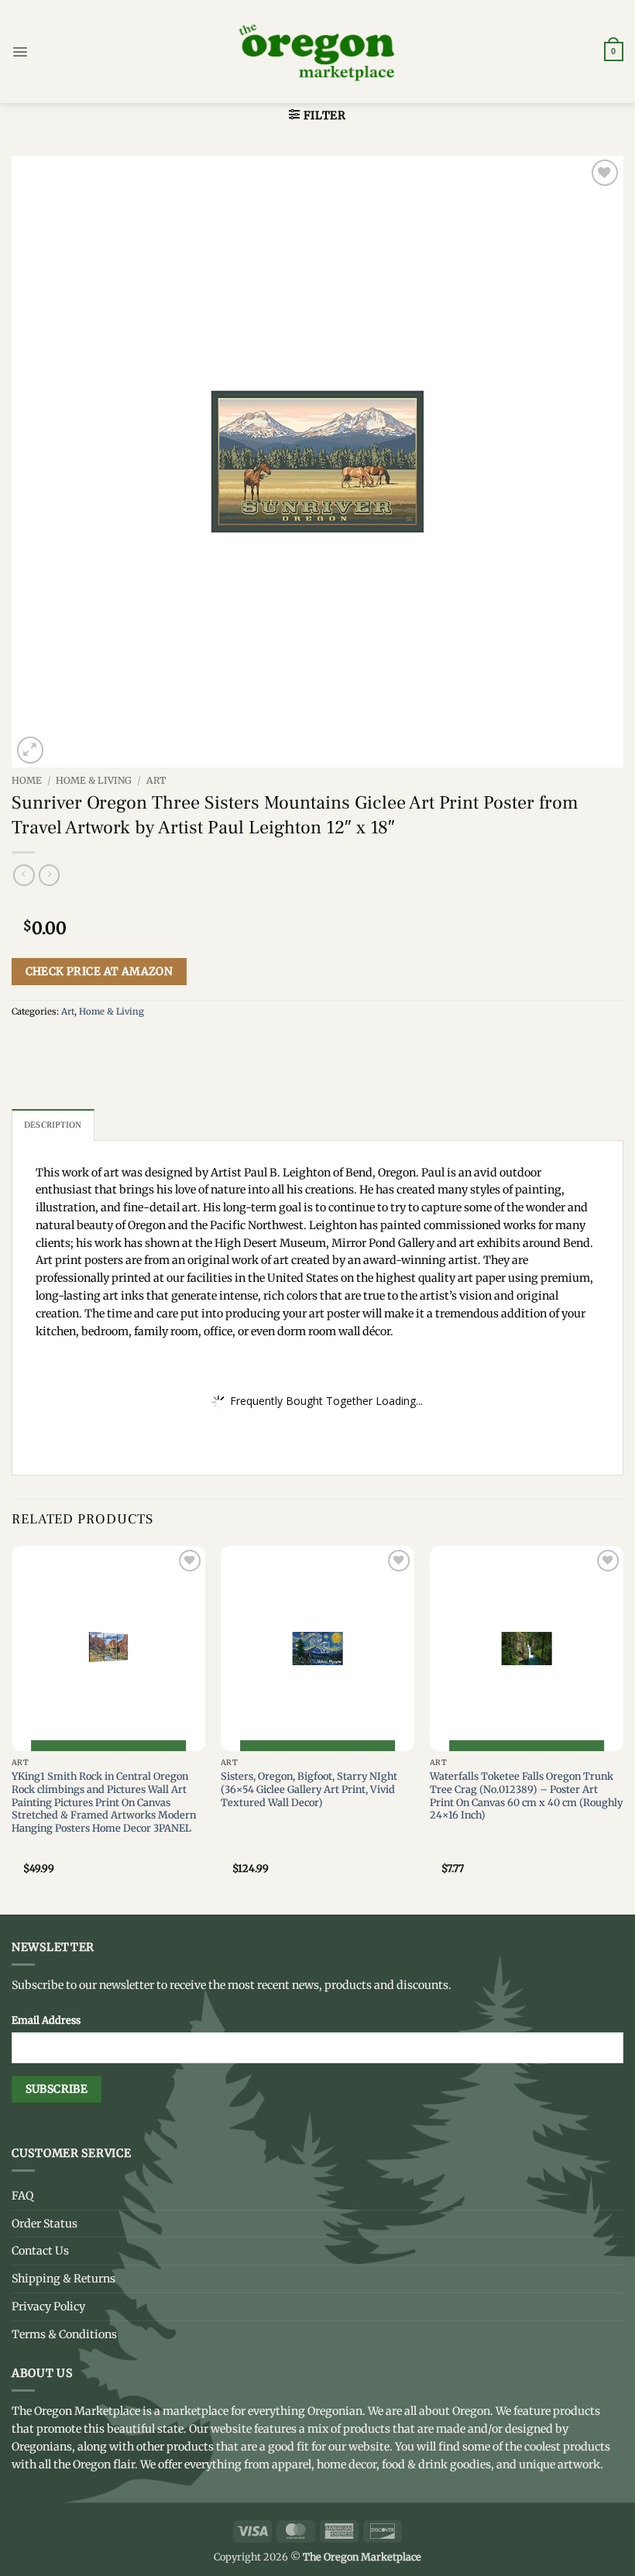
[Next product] (24, 875)
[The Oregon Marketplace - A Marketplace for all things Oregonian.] (318, 52)
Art (156, 780)
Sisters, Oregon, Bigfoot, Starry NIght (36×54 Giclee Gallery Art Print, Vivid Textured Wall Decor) (309, 1789)
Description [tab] (53, 1125)
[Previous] (12, 1729)
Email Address (46, 2020)
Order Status (45, 2224)
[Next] (623, 1729)
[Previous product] (50, 875)
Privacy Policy (48, 2306)
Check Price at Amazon (100, 971)
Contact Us (40, 2251)
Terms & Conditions (64, 2334)
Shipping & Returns (63, 2279)
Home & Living (94, 780)
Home (27, 780)
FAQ (22, 2196)
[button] (20, 52)
